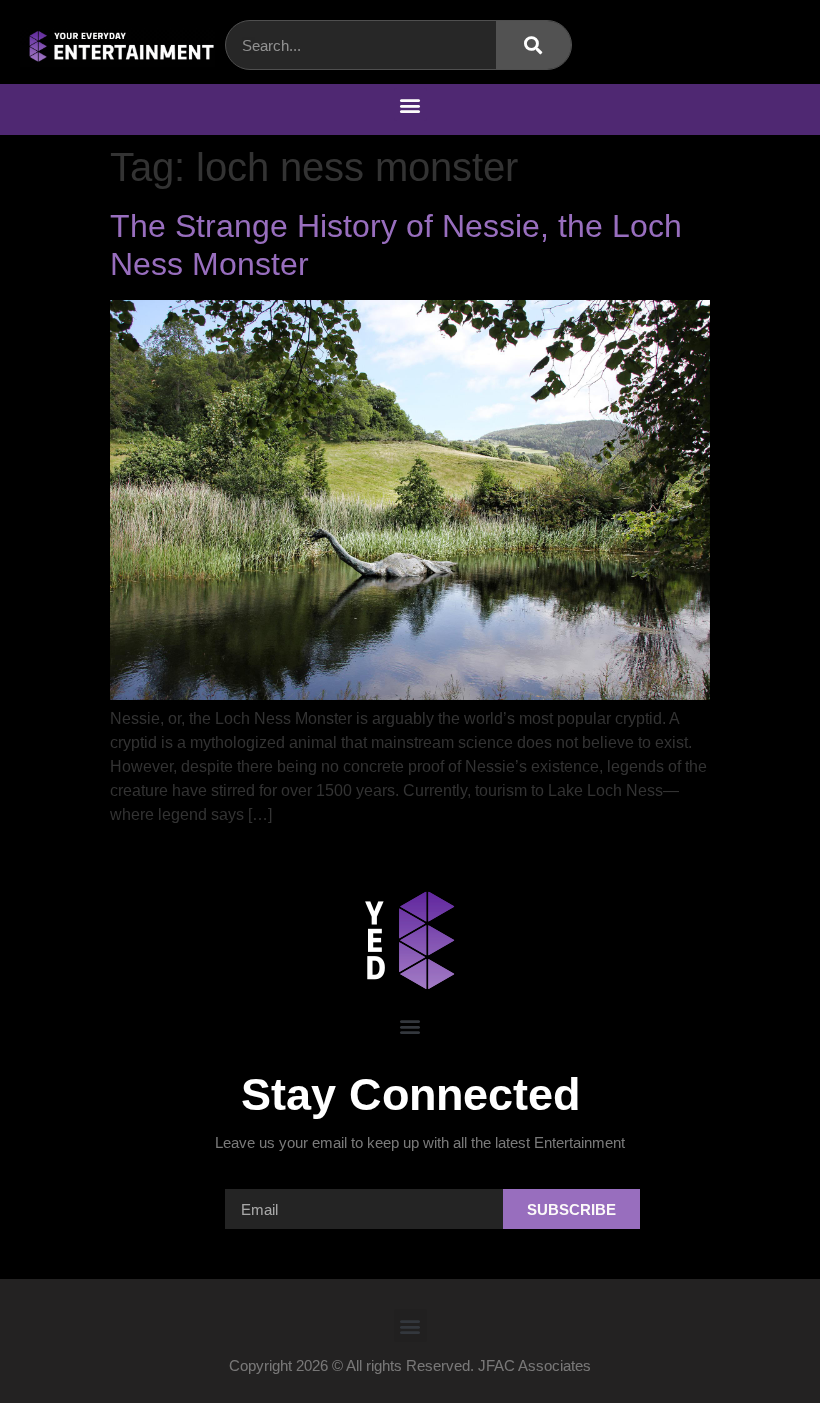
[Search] (533, 45)
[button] (410, 104)
